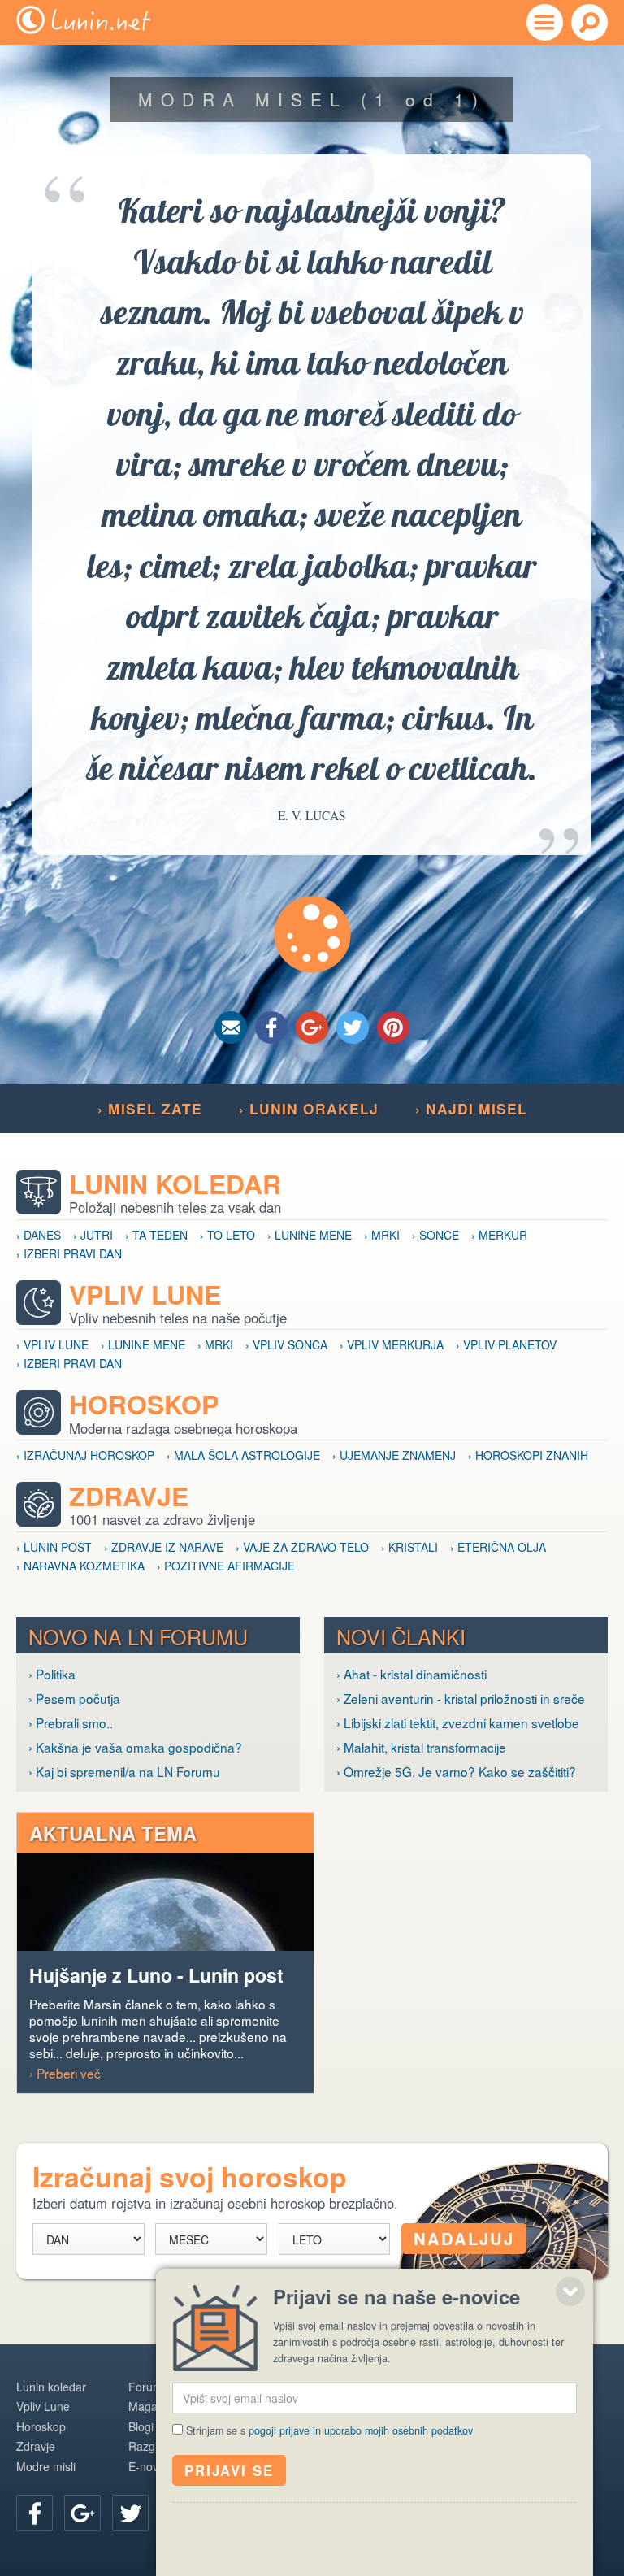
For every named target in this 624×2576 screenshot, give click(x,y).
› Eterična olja (498, 1547)
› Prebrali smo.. (71, 1722)
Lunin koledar (175, 1184)
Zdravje (129, 1496)
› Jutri (93, 1235)
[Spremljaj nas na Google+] (82, 2513)
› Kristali (409, 1547)
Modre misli (46, 2466)
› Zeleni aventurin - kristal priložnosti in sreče (461, 1698)
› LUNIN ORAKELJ (309, 1108)
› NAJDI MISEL (471, 1108)
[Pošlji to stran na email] (231, 1027)
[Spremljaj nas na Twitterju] (130, 2513)
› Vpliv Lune (52, 1344)
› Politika (52, 1674)
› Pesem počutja (74, 1698)
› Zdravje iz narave (164, 1547)
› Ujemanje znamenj (394, 1455)
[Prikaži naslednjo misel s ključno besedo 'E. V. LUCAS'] (312, 934)
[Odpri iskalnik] (589, 22)
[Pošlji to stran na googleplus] (312, 1027)
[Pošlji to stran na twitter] (353, 1027)
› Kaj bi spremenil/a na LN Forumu (124, 1771)
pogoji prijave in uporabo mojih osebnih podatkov (361, 2430)
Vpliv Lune (145, 1295)
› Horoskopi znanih (528, 1455)
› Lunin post (54, 1547)
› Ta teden (156, 1235)
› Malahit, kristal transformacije (421, 1747)
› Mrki (382, 1235)
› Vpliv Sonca (286, 1344)
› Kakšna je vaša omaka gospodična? (135, 1747)
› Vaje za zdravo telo (302, 1547)
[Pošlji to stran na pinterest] (393, 1027)
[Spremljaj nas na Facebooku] (35, 2513)
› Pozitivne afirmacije (226, 1566)
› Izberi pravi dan (69, 1253)
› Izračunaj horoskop (85, 1455)
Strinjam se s (329, 2430)
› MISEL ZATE (150, 1108)
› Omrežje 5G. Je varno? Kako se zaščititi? (456, 1771)
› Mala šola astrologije (243, 1455)
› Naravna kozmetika (80, 1566)
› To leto (227, 1235)
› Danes (39, 1235)
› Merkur (499, 1235)
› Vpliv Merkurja (392, 1344)
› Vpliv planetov (506, 1344)
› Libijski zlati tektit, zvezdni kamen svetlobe (458, 1722)
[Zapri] (570, 2291)
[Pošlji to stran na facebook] (271, 1027)
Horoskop (144, 1404)
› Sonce (435, 1235)
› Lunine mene (310, 1235)
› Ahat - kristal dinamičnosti (412, 1674)
